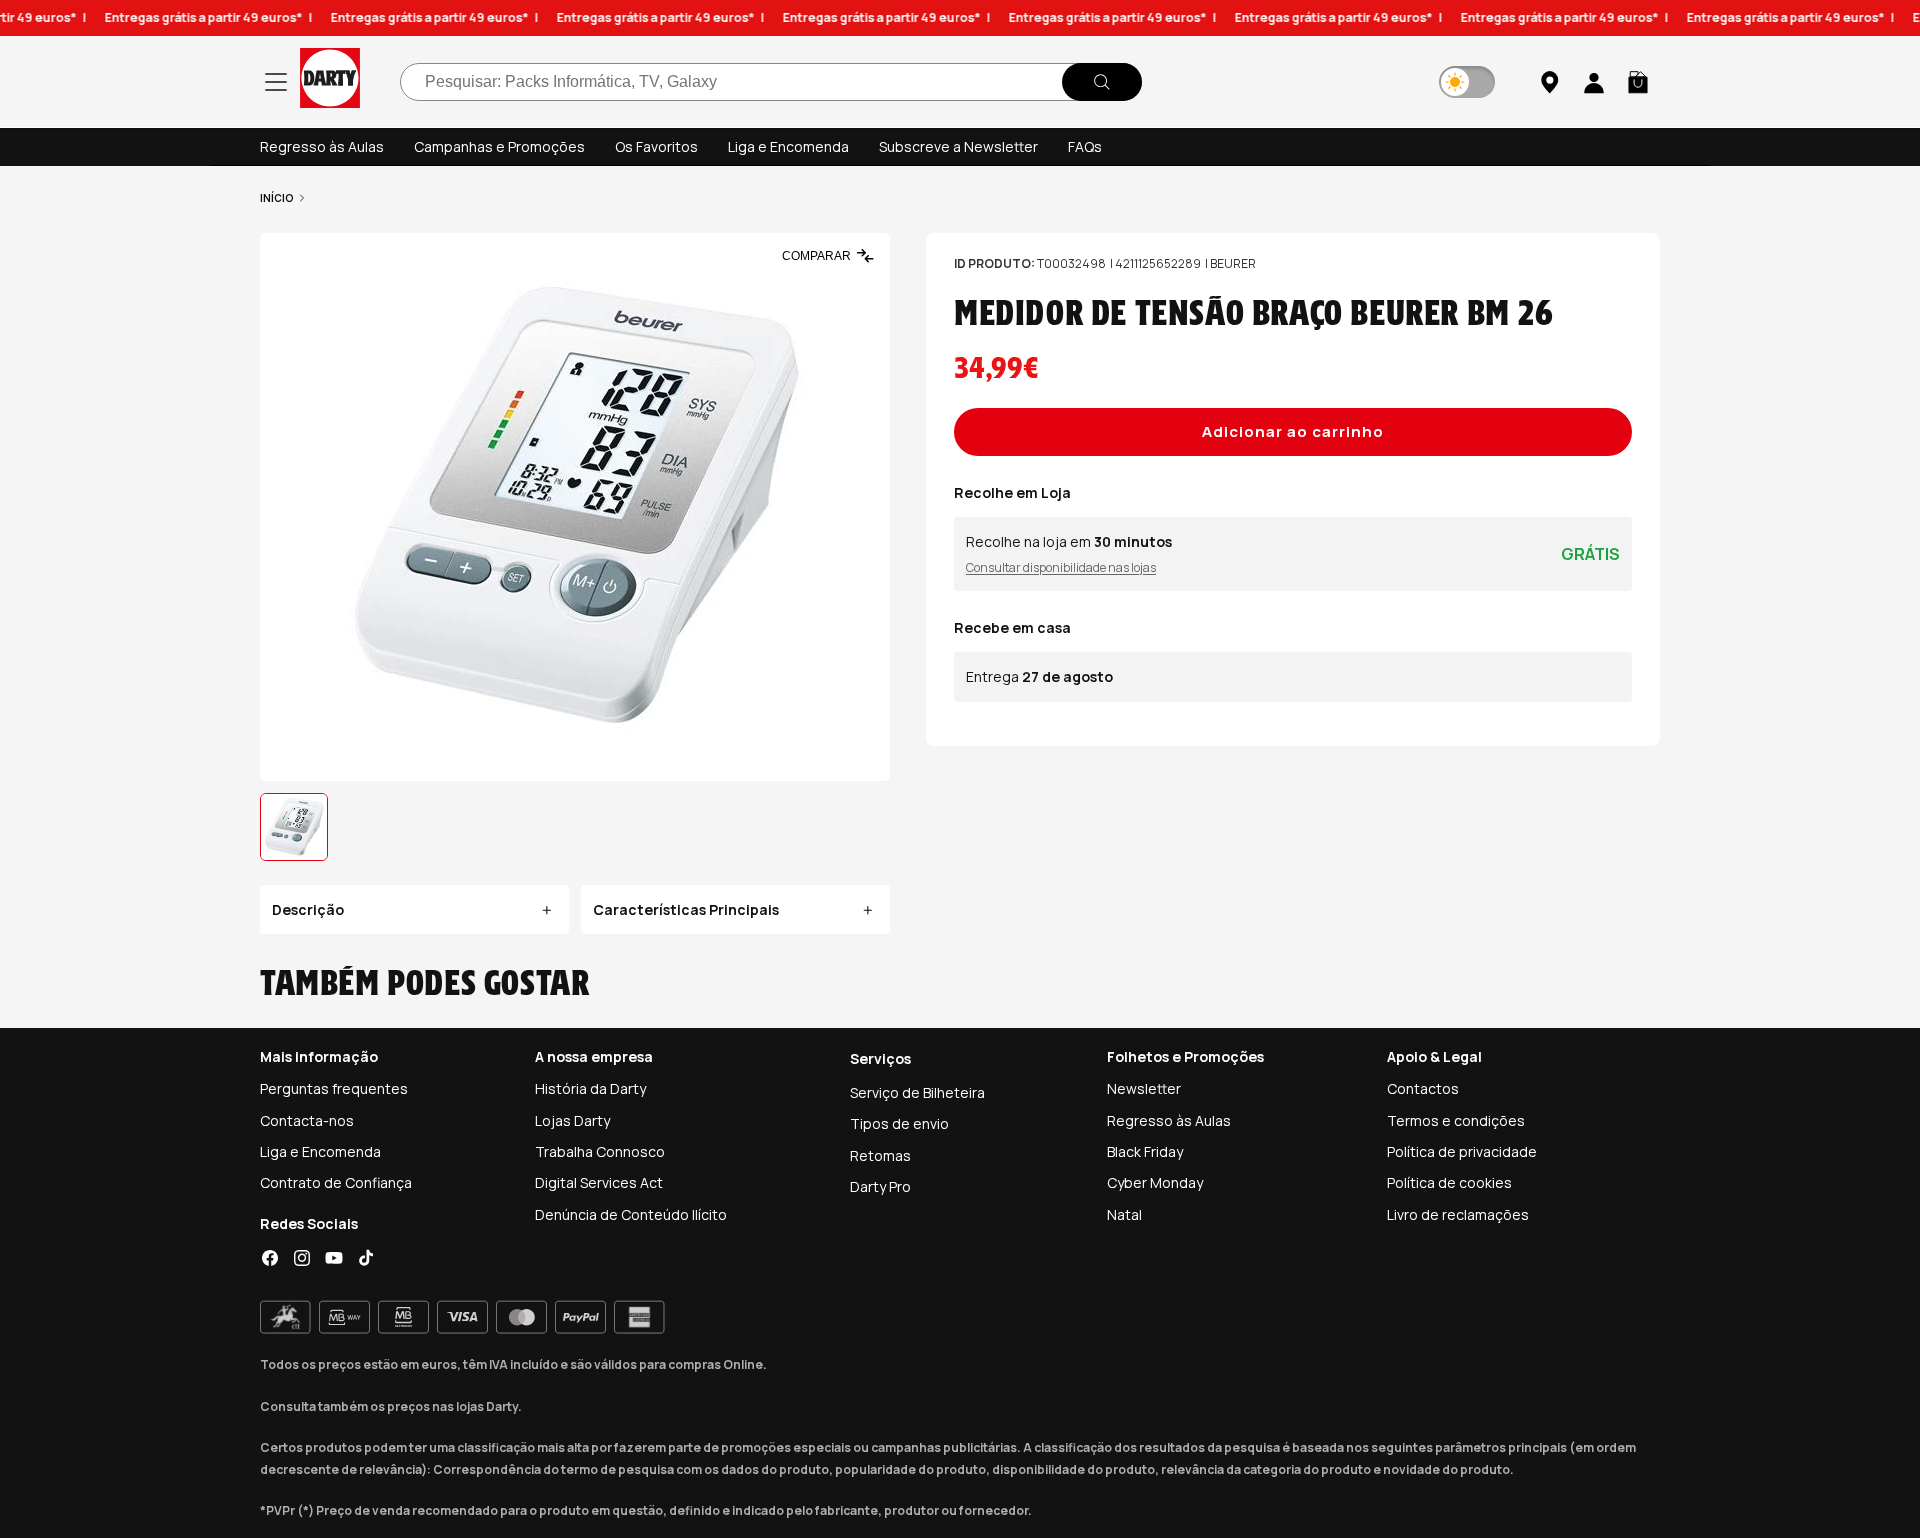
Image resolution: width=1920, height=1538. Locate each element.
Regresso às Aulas (322, 146)
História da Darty (590, 1088)
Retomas (880, 1155)
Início (277, 198)
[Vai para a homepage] (330, 81)
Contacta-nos (307, 1120)
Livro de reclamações (1458, 1214)
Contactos (1423, 1088)
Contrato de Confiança (336, 1182)
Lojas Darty (572, 1120)
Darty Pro (880, 1186)
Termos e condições (1456, 1120)
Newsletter (1144, 1088)
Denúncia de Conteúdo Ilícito (631, 1214)
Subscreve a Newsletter (958, 146)
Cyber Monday (1155, 1182)
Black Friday (1145, 1151)
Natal (1124, 1214)
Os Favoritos (656, 146)
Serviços (880, 1058)
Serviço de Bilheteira (917, 1092)
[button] (1638, 82)
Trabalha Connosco (600, 1151)
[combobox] (771, 82)
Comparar (816, 256)
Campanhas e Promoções (499, 146)
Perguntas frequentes (334, 1088)
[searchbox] (771, 82)
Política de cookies (1449, 1182)
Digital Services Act (599, 1182)
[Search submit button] (1102, 82)
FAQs (1085, 146)
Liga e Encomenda (788, 146)
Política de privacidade (1462, 1151)
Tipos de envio (899, 1123)
